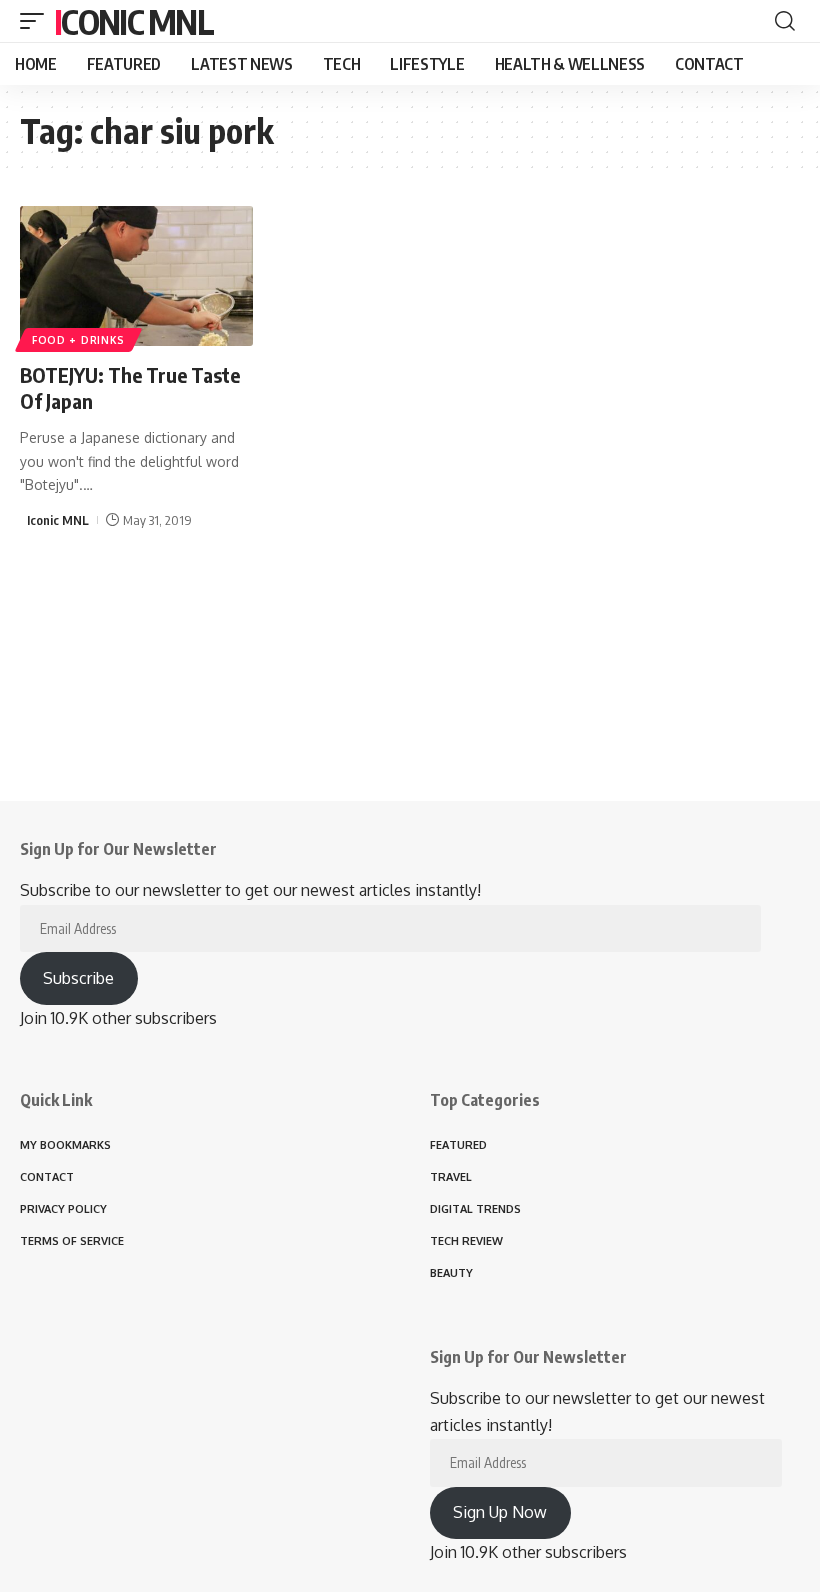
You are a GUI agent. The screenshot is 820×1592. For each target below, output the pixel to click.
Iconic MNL (133, 21)
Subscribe (78, 978)
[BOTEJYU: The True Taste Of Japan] (136, 276)
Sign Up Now (500, 1512)
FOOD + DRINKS (78, 340)
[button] (37, 21)
